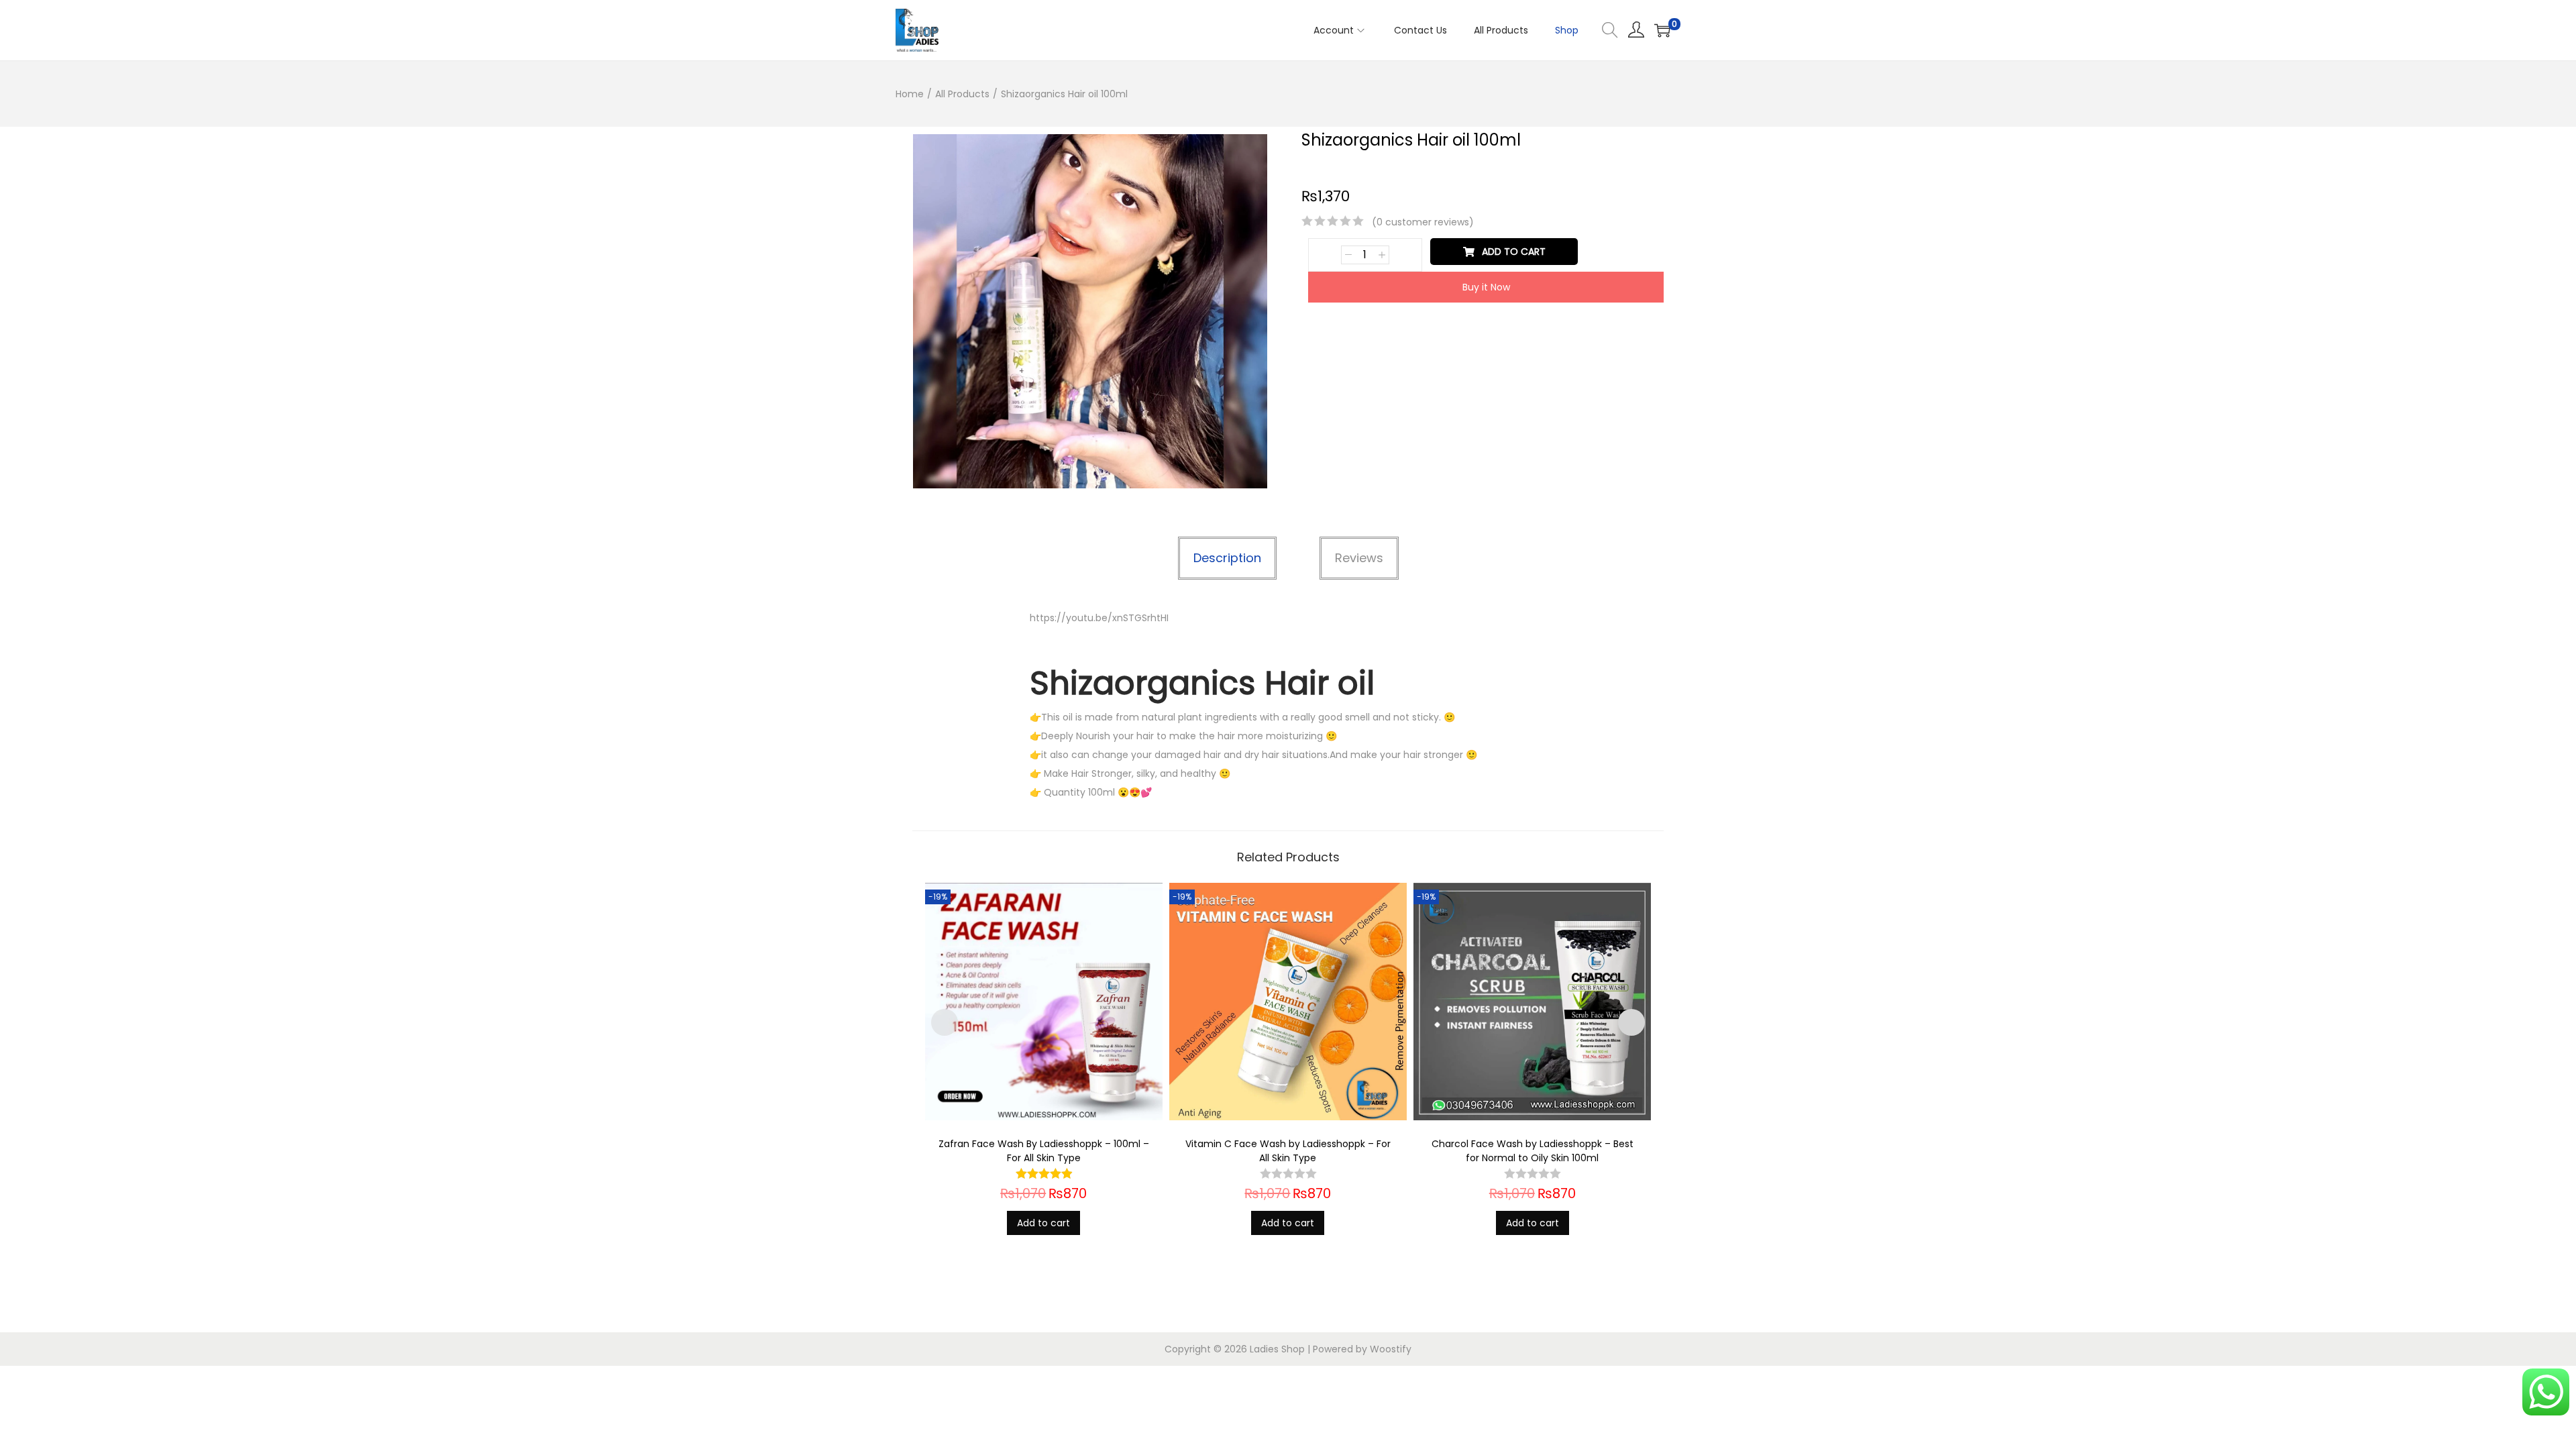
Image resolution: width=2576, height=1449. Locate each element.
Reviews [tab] (1359, 558)
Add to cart (1514, 252)
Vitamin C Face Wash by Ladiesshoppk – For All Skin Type (1288, 1151)
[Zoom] (1250, 151)
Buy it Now (1486, 287)
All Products (962, 94)
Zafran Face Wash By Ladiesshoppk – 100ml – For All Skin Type (1044, 1151)
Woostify (1391, 1349)
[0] (1662, 30)
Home (910, 94)
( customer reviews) (1423, 222)
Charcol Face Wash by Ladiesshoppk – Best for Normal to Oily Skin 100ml (1533, 1151)
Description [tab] (1227, 558)
